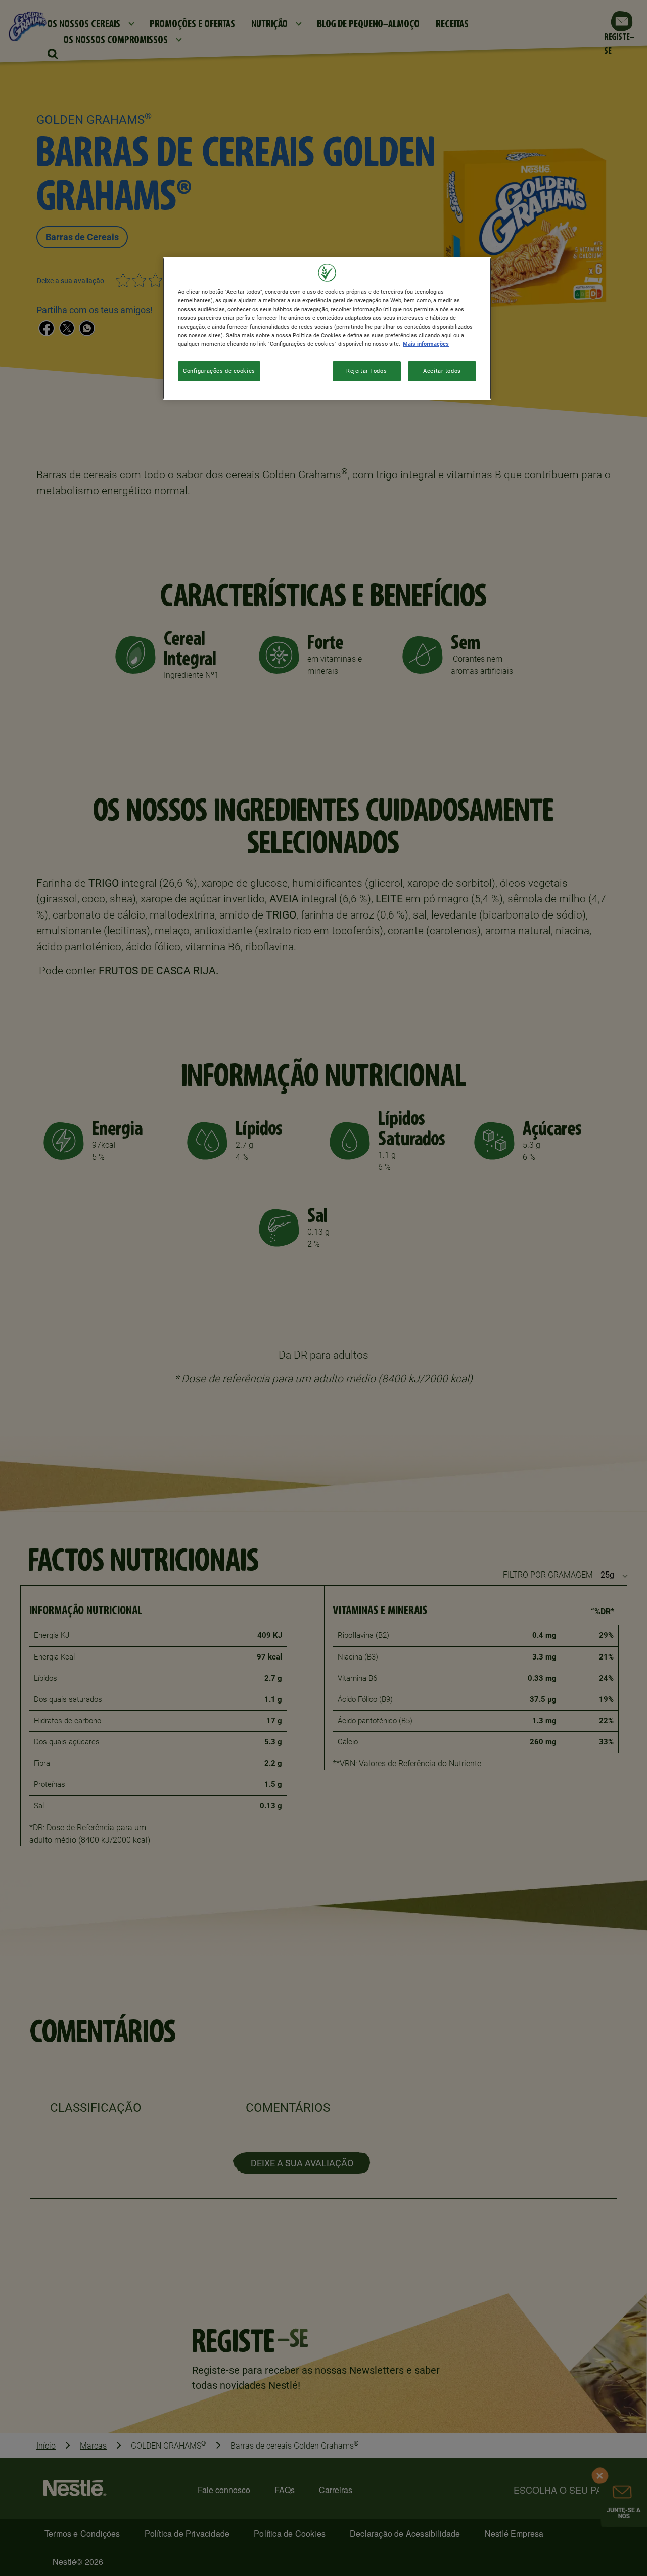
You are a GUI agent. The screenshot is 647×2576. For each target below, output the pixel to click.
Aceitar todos (442, 371)
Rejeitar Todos (366, 371)
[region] (327, 328)
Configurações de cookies (219, 371)
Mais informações (426, 344)
